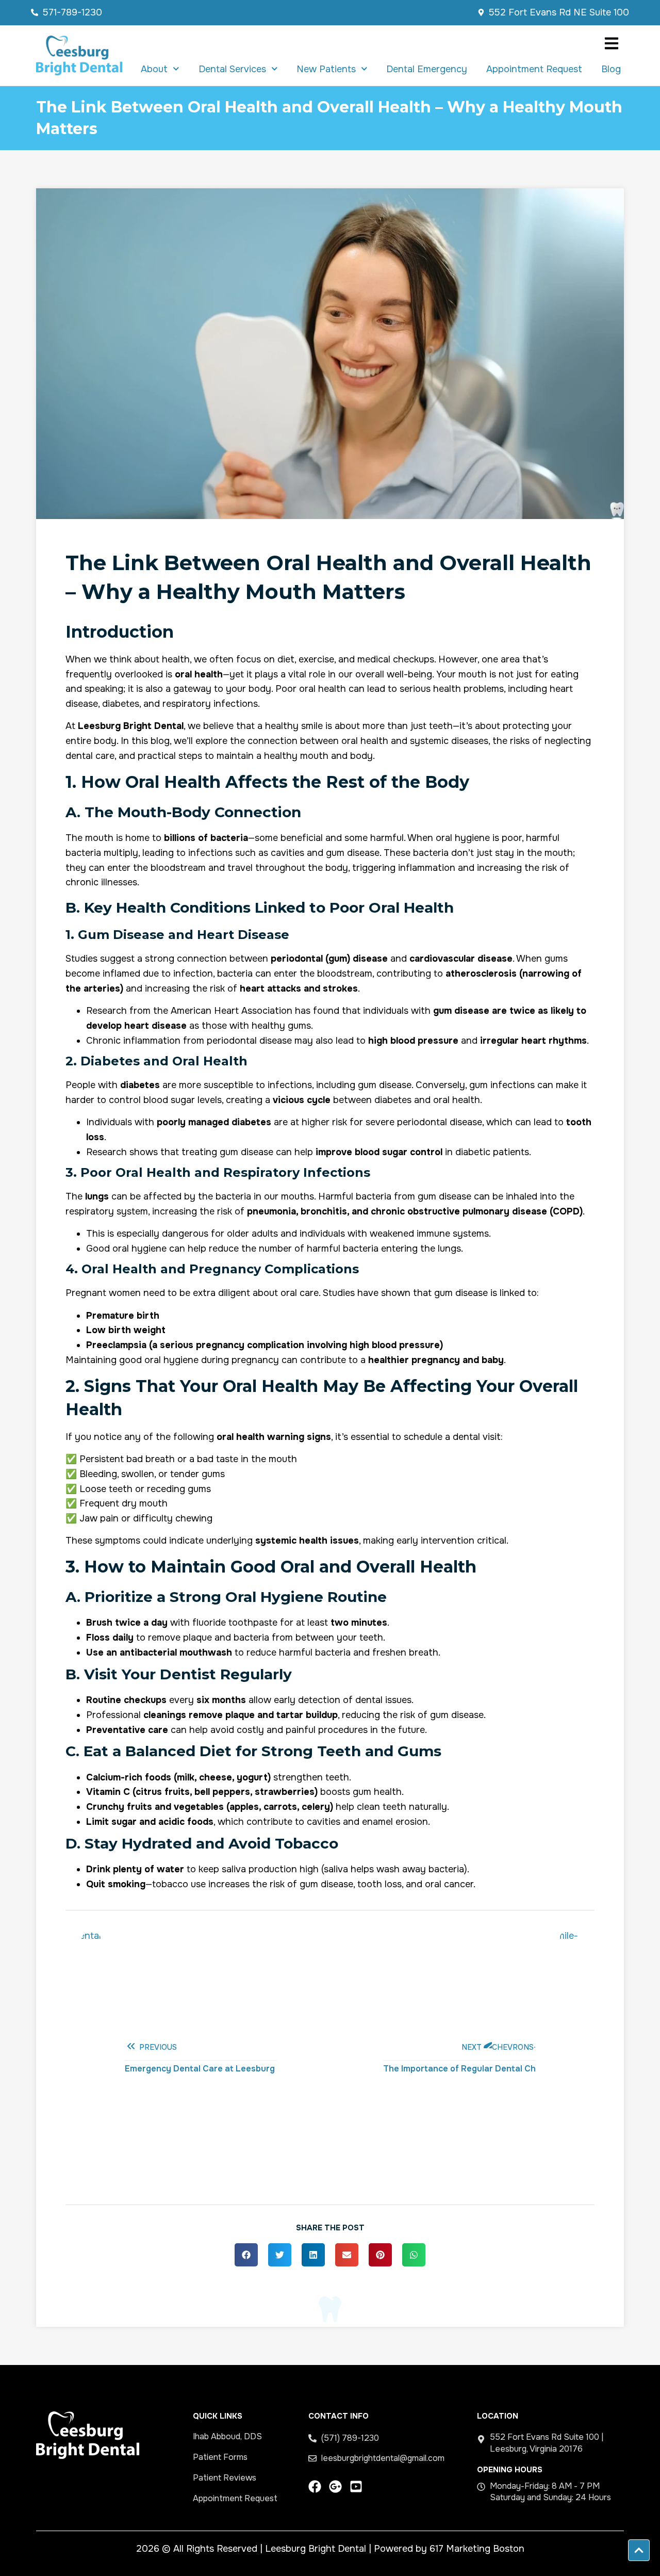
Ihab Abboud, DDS (227, 2436)
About (154, 69)
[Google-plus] (335, 2486)
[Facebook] (315, 2486)
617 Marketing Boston (477, 2549)
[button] (246, 2255)
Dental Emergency (427, 69)
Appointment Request (534, 69)
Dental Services (232, 69)
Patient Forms (220, 2457)
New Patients (326, 69)
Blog (611, 69)
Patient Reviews (225, 2478)
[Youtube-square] (356, 2486)
